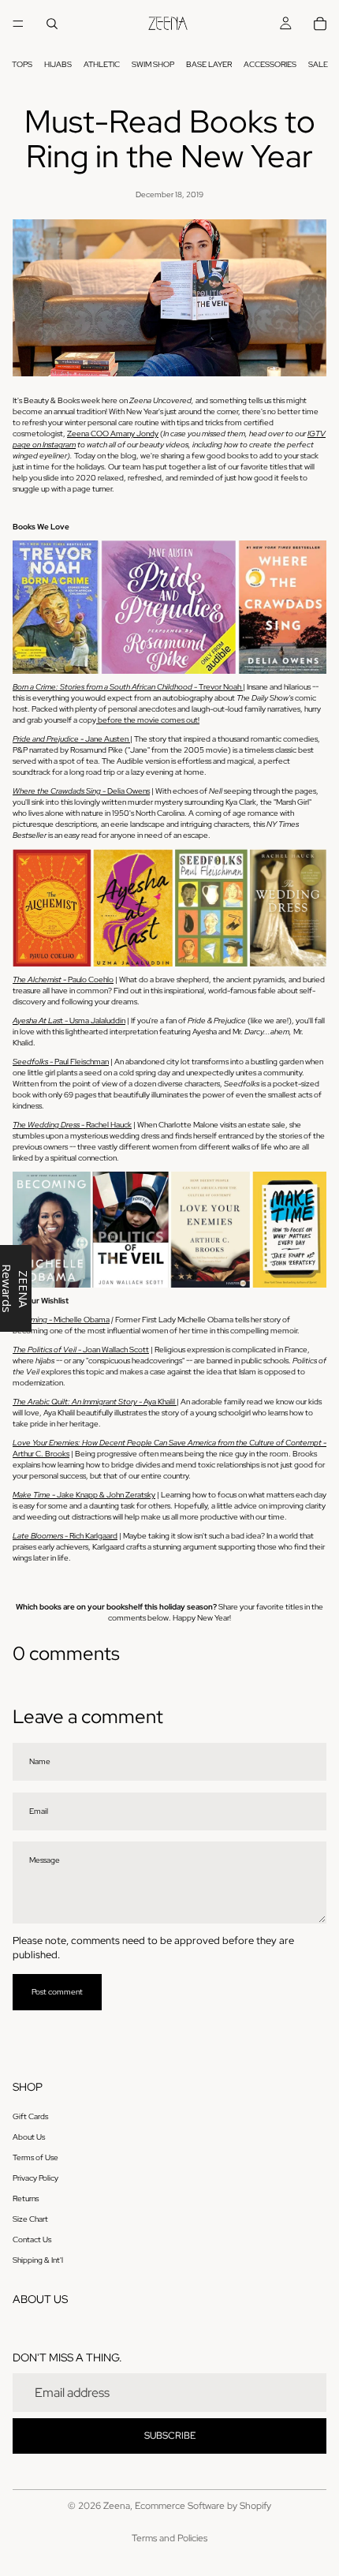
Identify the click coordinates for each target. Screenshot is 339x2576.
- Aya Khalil (95, 1402)
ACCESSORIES (270, 64)
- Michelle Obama (61, 1320)
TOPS (22, 64)
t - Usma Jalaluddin (69, 1021)
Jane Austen (71, 739)
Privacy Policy (35, 2178)
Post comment (57, 1992)
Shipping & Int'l (38, 2260)
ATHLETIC (102, 64)
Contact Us (32, 2240)
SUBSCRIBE (170, 2436)
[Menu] (18, 24)
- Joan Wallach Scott (81, 1350)
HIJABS (58, 64)
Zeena (117, 2506)
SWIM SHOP (153, 64)
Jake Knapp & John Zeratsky (84, 1495)
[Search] (52, 24)
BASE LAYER (209, 64)
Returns (26, 2198)
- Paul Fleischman (61, 1062)
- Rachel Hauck (72, 1125)
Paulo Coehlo (63, 980)
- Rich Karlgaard (65, 1536)
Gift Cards (30, 2116)
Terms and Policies (169, 2538)
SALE (318, 64)
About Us (29, 2137)
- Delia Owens (81, 791)
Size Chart (30, 2219)
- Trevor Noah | (129, 687)
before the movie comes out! (148, 720)
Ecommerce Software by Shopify (203, 2506)
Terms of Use (35, 2157)
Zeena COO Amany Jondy (113, 434)
